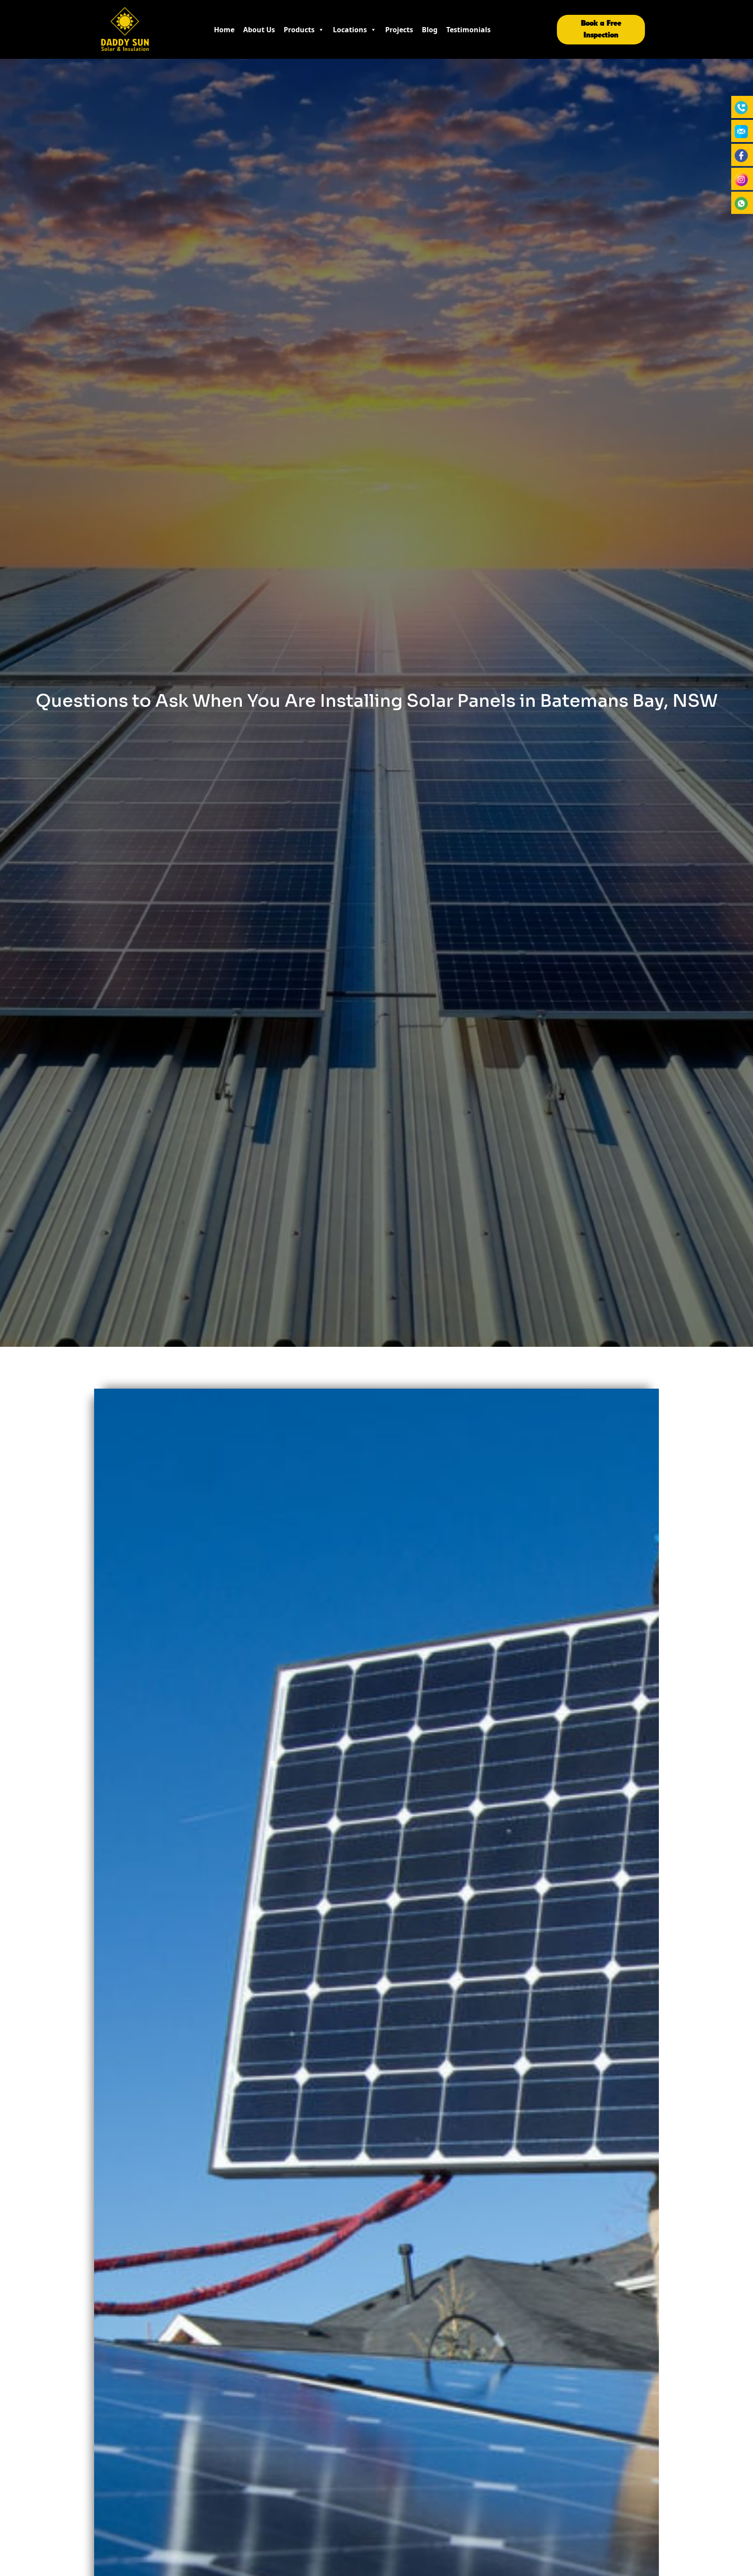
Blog (430, 30)
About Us (259, 30)
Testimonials (468, 30)
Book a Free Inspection (601, 29)
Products (299, 30)
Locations (350, 30)
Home (224, 30)
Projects (399, 30)
